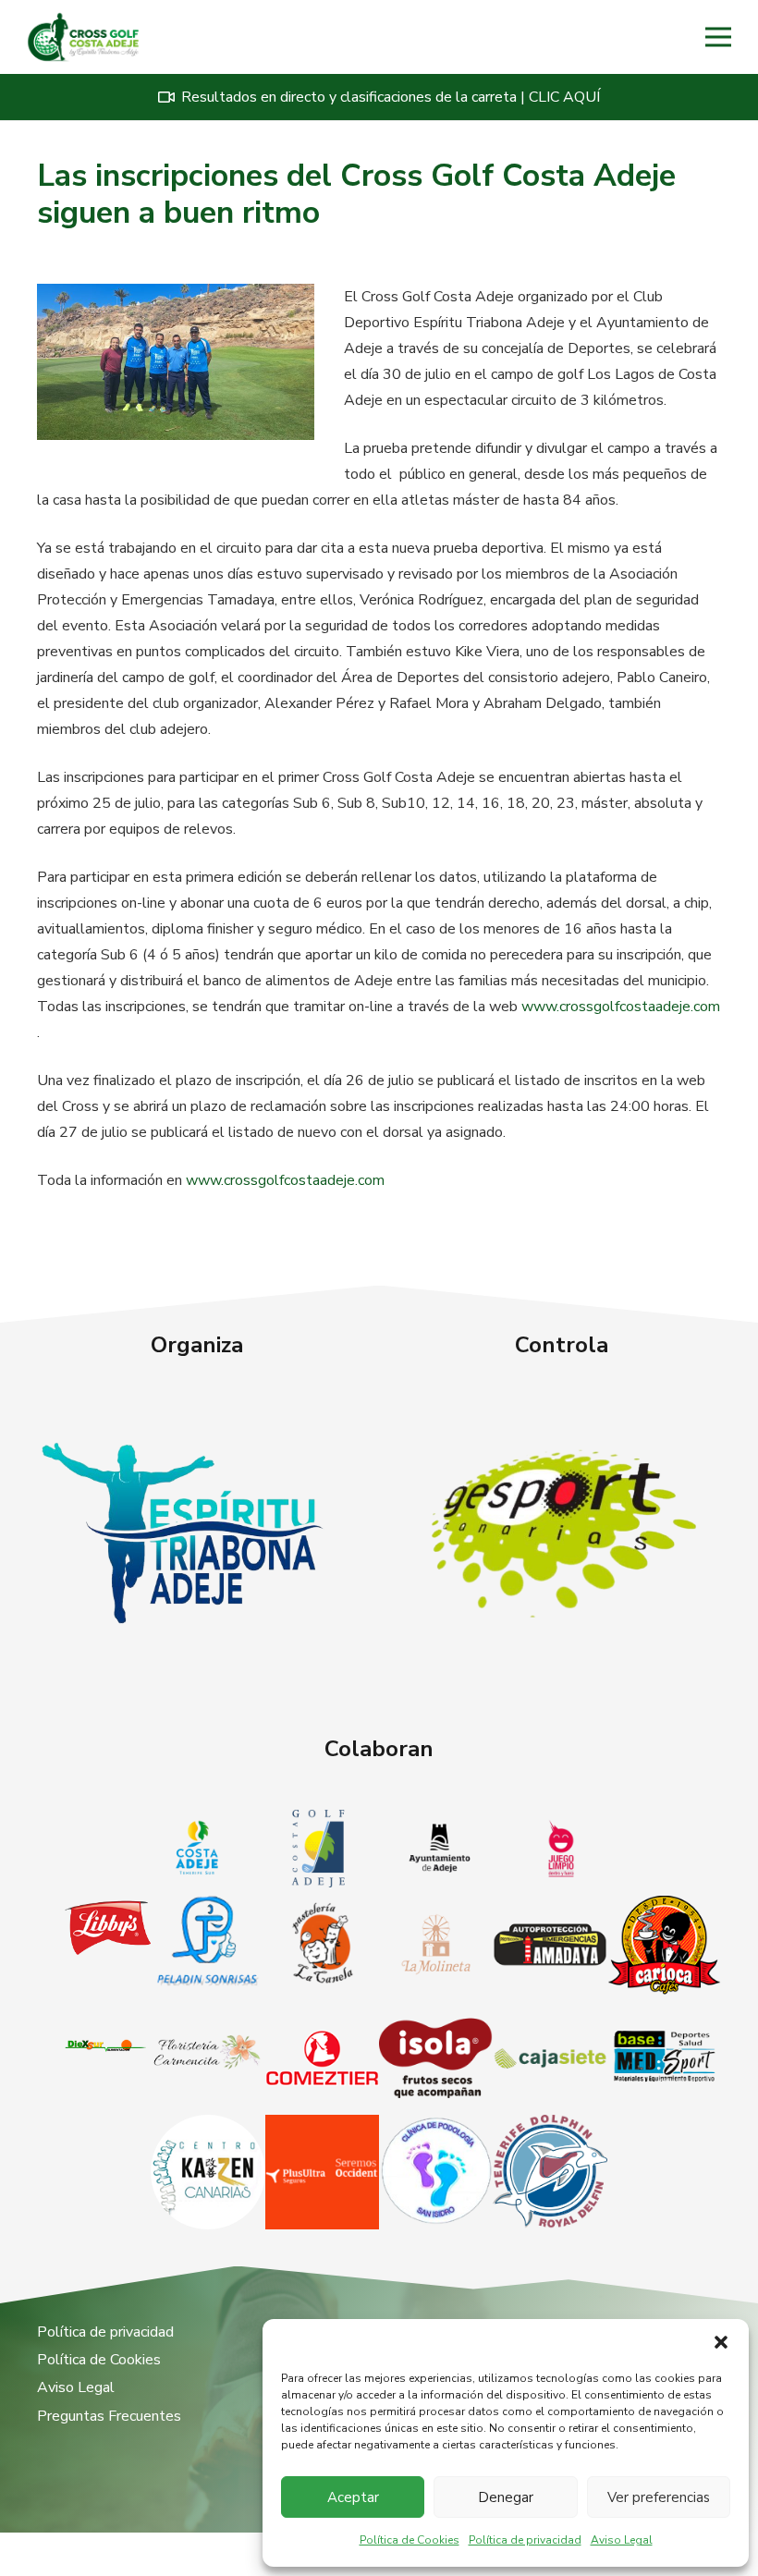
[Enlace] (83, 37)
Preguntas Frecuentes (109, 2416)
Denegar (506, 2497)
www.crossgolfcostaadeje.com (621, 1007)
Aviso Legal (622, 2540)
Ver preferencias (659, 2497)
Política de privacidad (525, 2540)
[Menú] (718, 37)
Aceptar (353, 2497)
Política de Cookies (410, 2540)
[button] (721, 2342)
